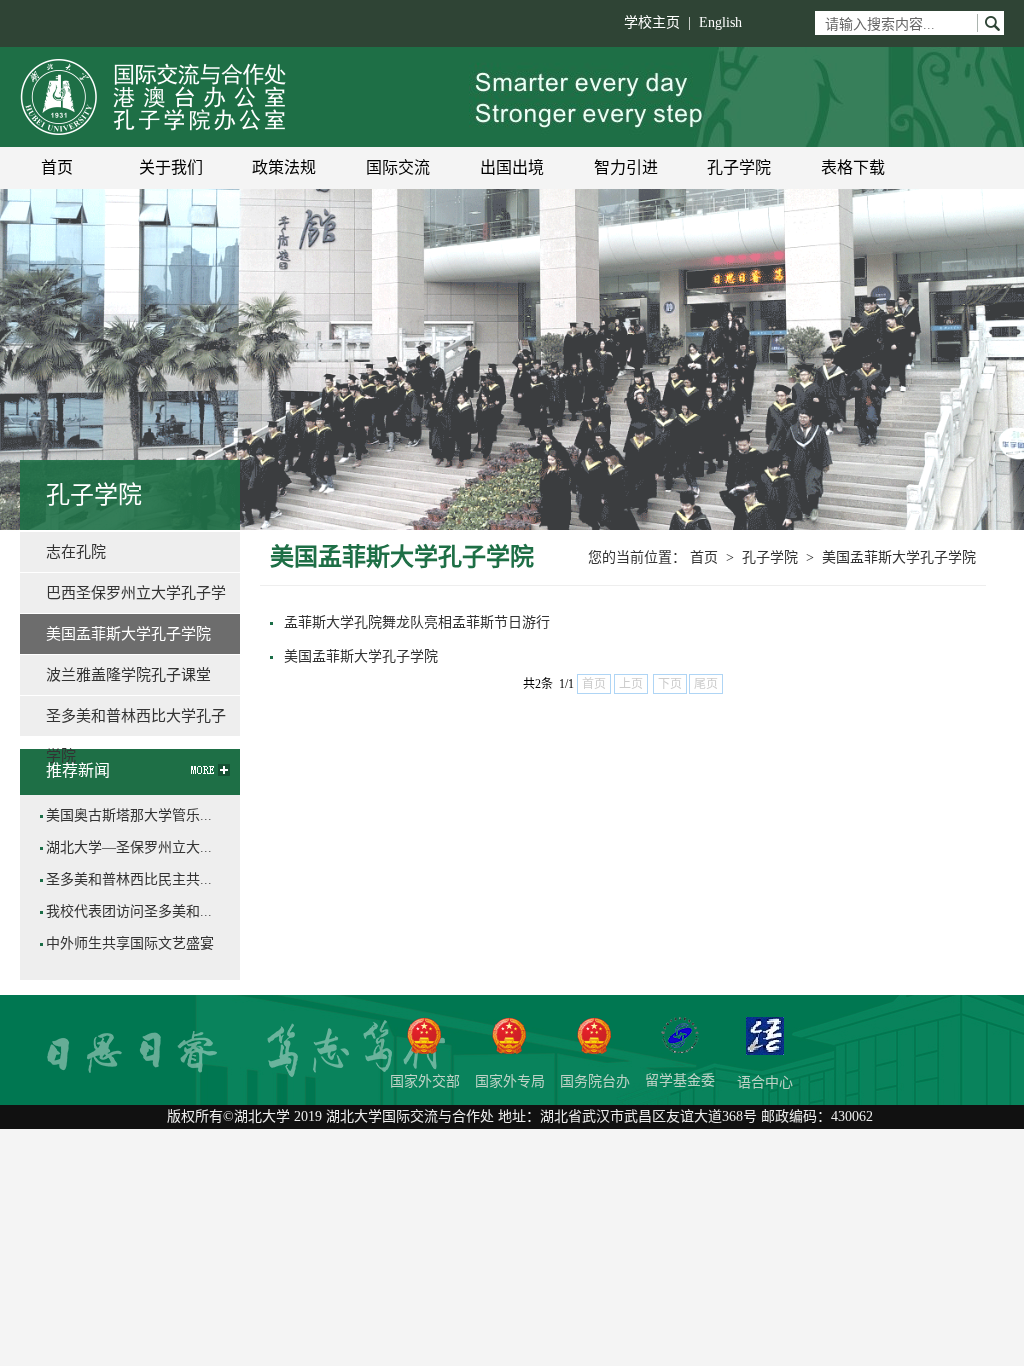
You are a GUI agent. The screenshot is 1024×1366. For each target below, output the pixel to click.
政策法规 (284, 167)
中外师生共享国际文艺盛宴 (130, 943)
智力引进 (626, 167)
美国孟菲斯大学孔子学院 (899, 557)
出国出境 (512, 167)
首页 (57, 167)
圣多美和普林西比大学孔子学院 (136, 722)
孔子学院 (739, 167)
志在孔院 (76, 552)
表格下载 (853, 167)
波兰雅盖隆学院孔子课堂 (128, 675)
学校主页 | (661, 22)
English (720, 22)
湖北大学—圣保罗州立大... (129, 847)
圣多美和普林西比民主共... (129, 879)
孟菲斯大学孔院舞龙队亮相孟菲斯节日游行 (417, 622)
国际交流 (398, 167)
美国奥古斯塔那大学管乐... (129, 815)
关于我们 (171, 167)
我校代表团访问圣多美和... (129, 911)
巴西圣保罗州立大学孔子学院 (136, 599)
